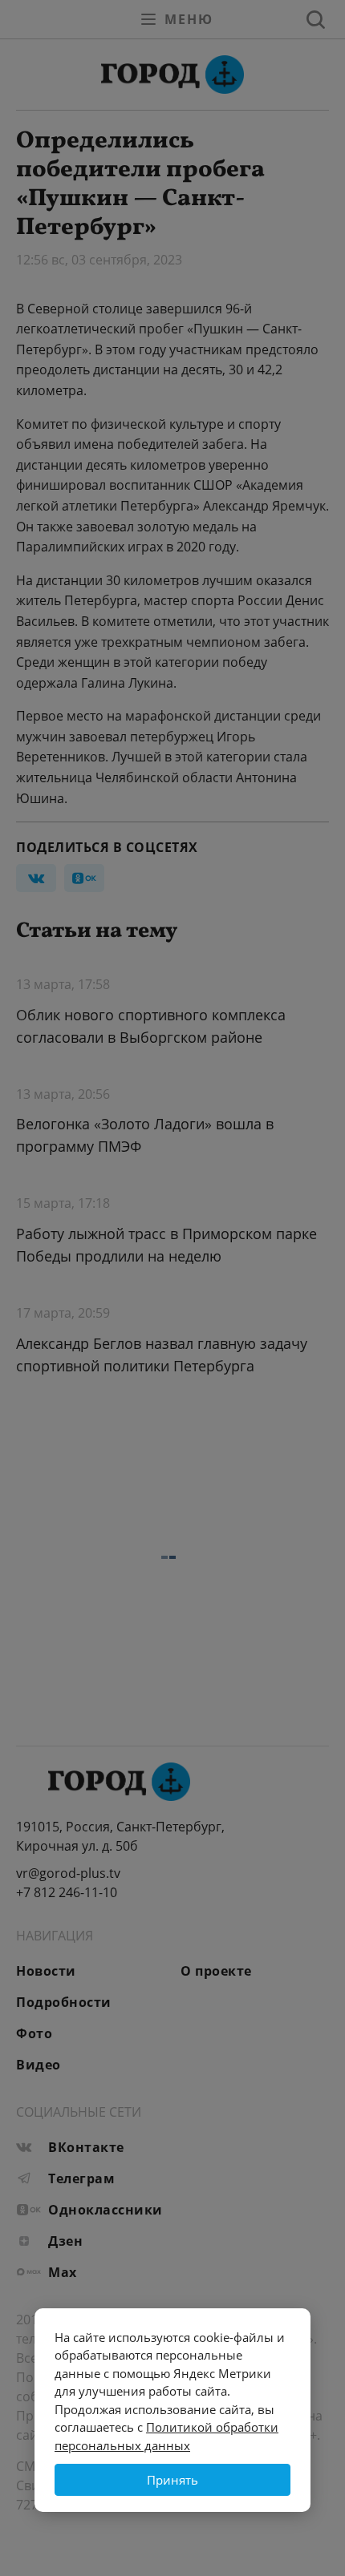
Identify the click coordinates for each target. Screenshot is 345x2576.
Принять (172, 2480)
